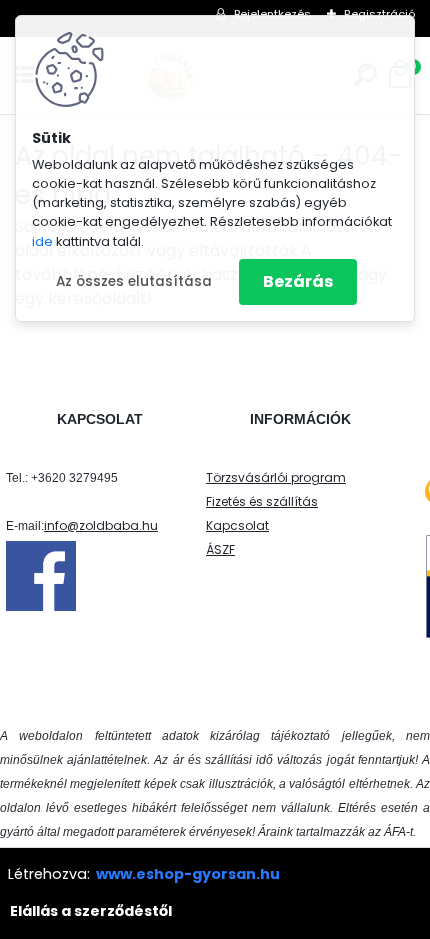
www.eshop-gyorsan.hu (188, 874)
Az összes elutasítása (134, 281)
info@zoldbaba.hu (101, 525)
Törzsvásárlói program (276, 477)
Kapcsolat (237, 525)
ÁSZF (220, 549)
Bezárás (298, 281)
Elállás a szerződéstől (91, 911)
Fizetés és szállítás (262, 501)
